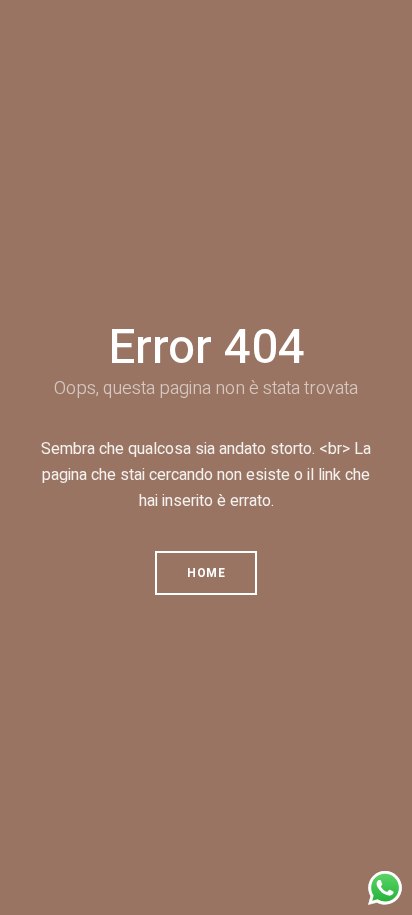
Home (206, 573)
